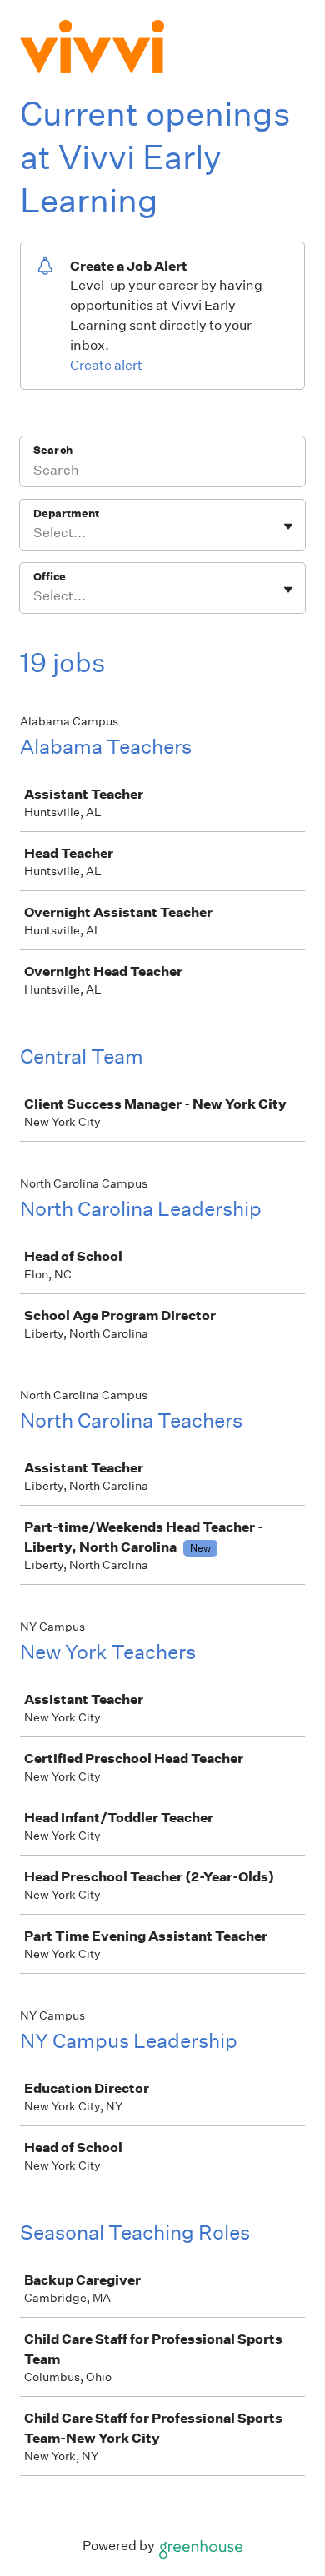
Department (66, 513)
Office (50, 577)
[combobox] (35, 533)
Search (53, 450)
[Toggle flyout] (288, 526)
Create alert (106, 365)
